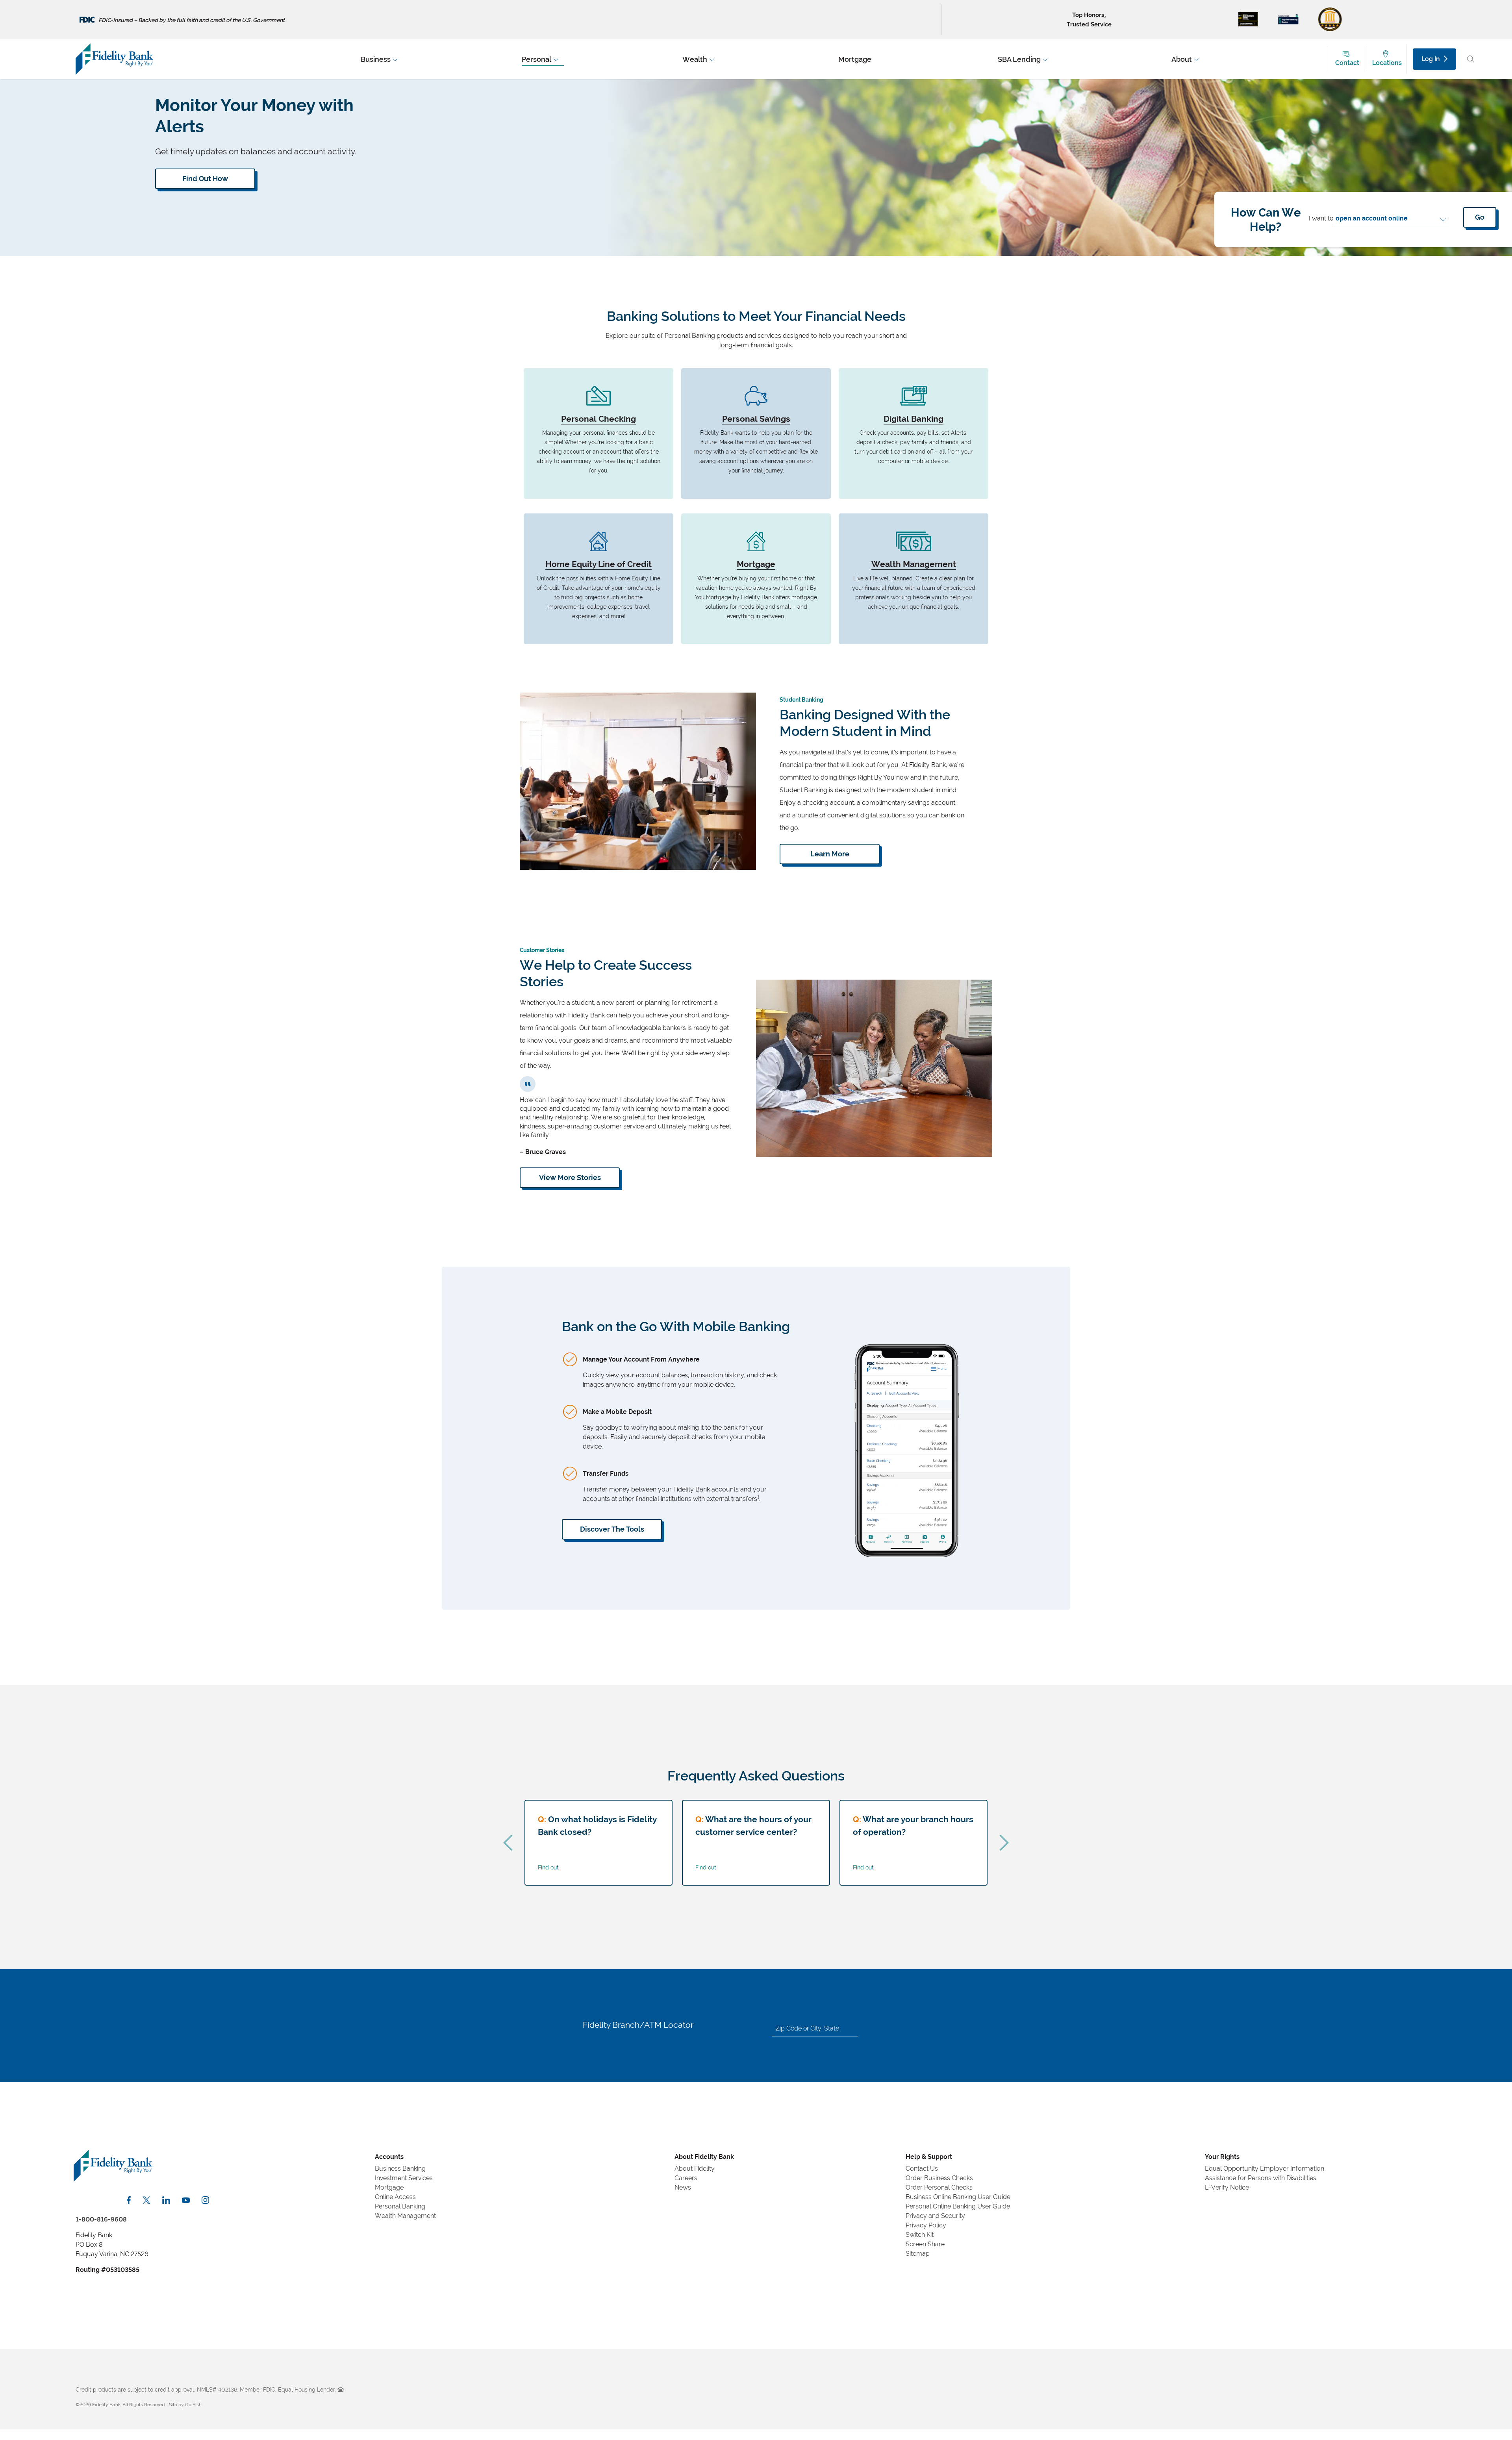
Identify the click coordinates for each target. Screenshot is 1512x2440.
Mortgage (389, 2187)
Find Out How (205, 179)
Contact (1347, 63)
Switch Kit (920, 2235)
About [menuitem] (1182, 59)
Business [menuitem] (376, 59)
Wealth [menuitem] (695, 59)
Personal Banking (400, 2206)
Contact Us (922, 2169)
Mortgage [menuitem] (855, 59)
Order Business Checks (939, 2178)
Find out (548, 1867)
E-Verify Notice (1227, 2187)
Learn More (830, 854)
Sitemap (918, 2254)
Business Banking (400, 2169)
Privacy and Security (935, 2216)
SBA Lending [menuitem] (1019, 59)
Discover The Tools (612, 1529)
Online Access (395, 2197)
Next (1004, 1843)
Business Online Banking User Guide (958, 2197)
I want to (1321, 218)
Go (1480, 217)
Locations (1387, 63)
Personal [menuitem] (536, 59)
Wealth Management (405, 2216)
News (683, 2187)
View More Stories (570, 1177)
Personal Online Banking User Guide (958, 2206)
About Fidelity (695, 2169)
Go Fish (193, 2405)
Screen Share (925, 2244)
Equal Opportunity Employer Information (1265, 2169)
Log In (1431, 59)
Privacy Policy (926, 2225)
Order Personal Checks (939, 2187)
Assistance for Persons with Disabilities (1261, 2178)
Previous (508, 1843)
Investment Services (404, 2178)
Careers (686, 2178)
